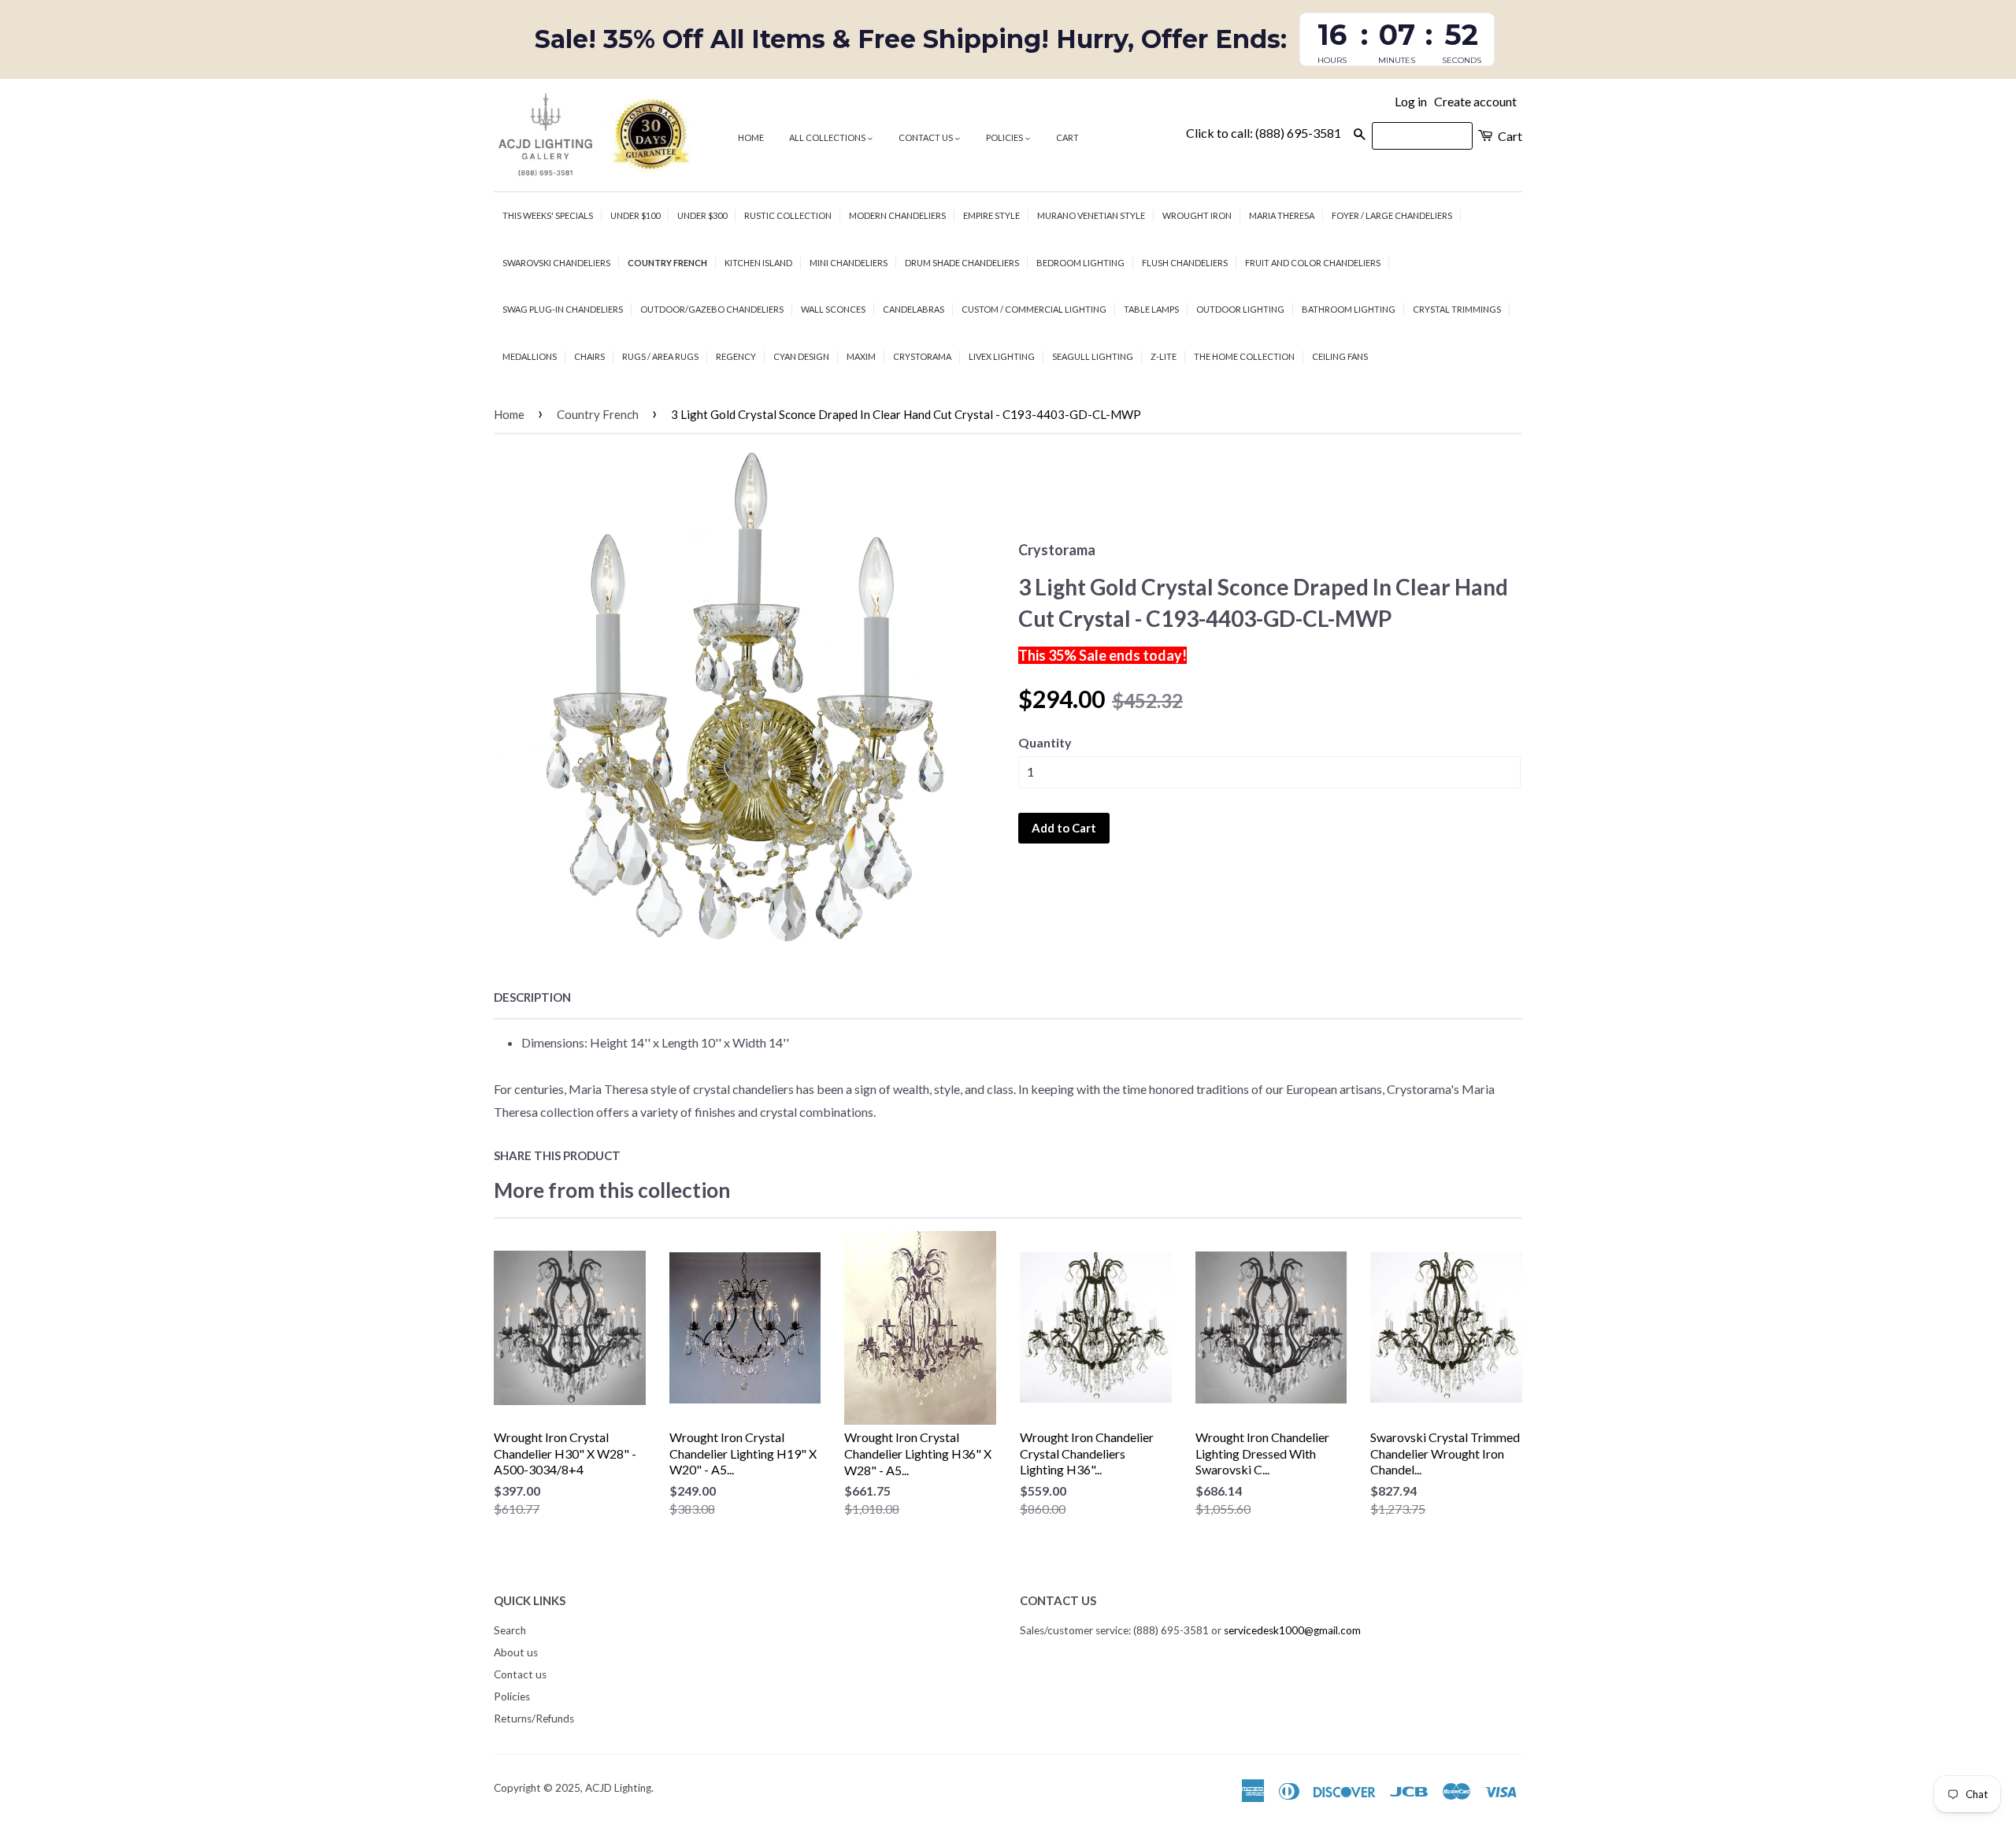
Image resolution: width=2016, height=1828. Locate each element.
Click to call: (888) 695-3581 (1264, 133)
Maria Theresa (1282, 215)
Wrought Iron (1197, 215)
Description (532, 997)
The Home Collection (1244, 356)
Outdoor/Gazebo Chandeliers (712, 309)
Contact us (926, 137)
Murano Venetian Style (1091, 215)
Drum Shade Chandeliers (962, 263)
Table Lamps (1151, 309)
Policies (1005, 137)
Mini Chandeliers (849, 263)
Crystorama (922, 356)
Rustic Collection (788, 215)
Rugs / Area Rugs (660, 356)
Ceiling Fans (1340, 356)
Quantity (1045, 742)
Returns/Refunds (534, 1719)
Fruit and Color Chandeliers (1313, 263)
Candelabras (913, 309)
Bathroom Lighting (1349, 309)
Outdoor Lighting (1240, 309)
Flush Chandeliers (1185, 263)
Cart (1067, 137)
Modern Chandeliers (897, 215)
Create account (1475, 101)
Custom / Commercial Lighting (1034, 309)
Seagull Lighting (1093, 356)
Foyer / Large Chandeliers (1392, 215)
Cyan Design (801, 356)
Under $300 (702, 215)
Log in (1411, 101)
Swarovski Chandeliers (556, 263)
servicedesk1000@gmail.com (1292, 1630)
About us (516, 1652)
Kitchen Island (758, 263)
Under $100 (635, 215)
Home (751, 137)
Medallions (530, 356)
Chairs (589, 356)
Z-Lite (1164, 356)
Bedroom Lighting (1080, 263)
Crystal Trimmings (1457, 309)
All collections (828, 137)
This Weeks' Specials (548, 215)
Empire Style (991, 215)
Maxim (861, 356)
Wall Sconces (833, 309)
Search (510, 1630)
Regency (736, 356)
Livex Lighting (1002, 356)
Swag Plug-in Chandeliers (563, 309)
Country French (667, 263)
